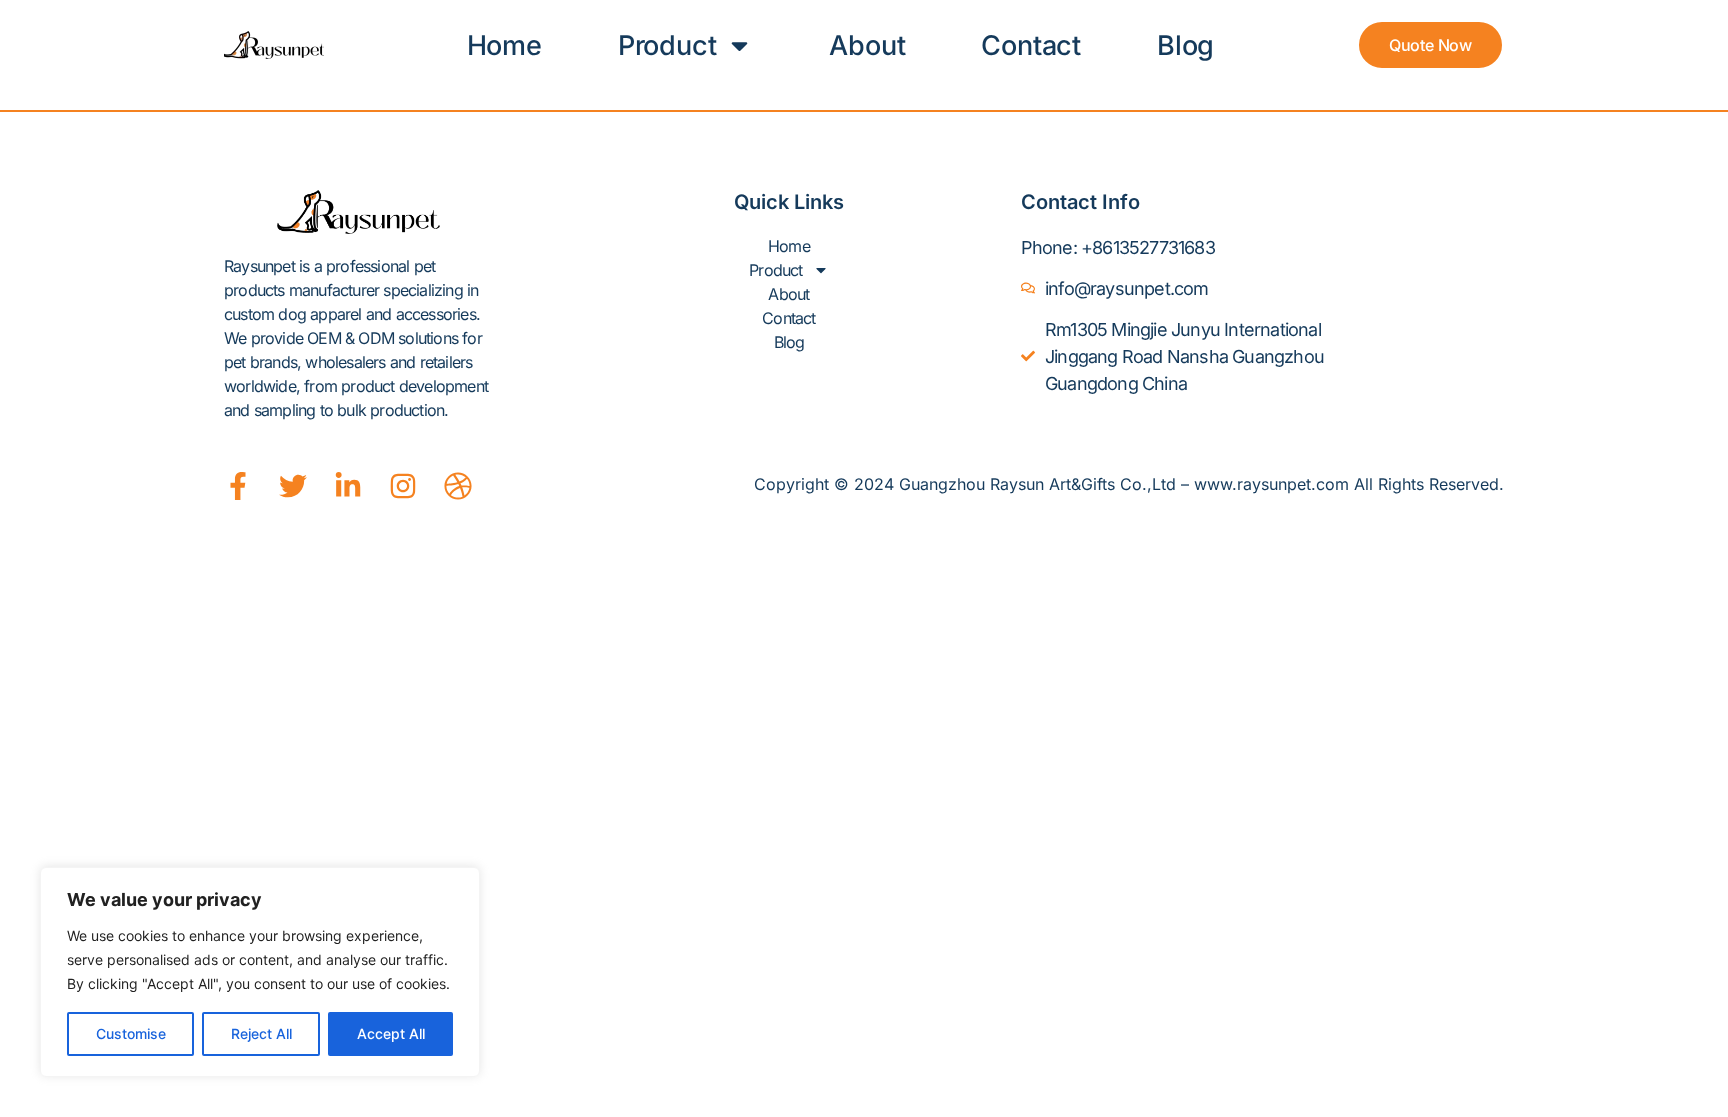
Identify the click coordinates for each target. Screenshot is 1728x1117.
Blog (1185, 45)
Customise (131, 1033)
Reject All (261, 1033)
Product (667, 45)
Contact (1031, 45)
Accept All (391, 1033)
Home (504, 45)
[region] (260, 972)
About (867, 45)
